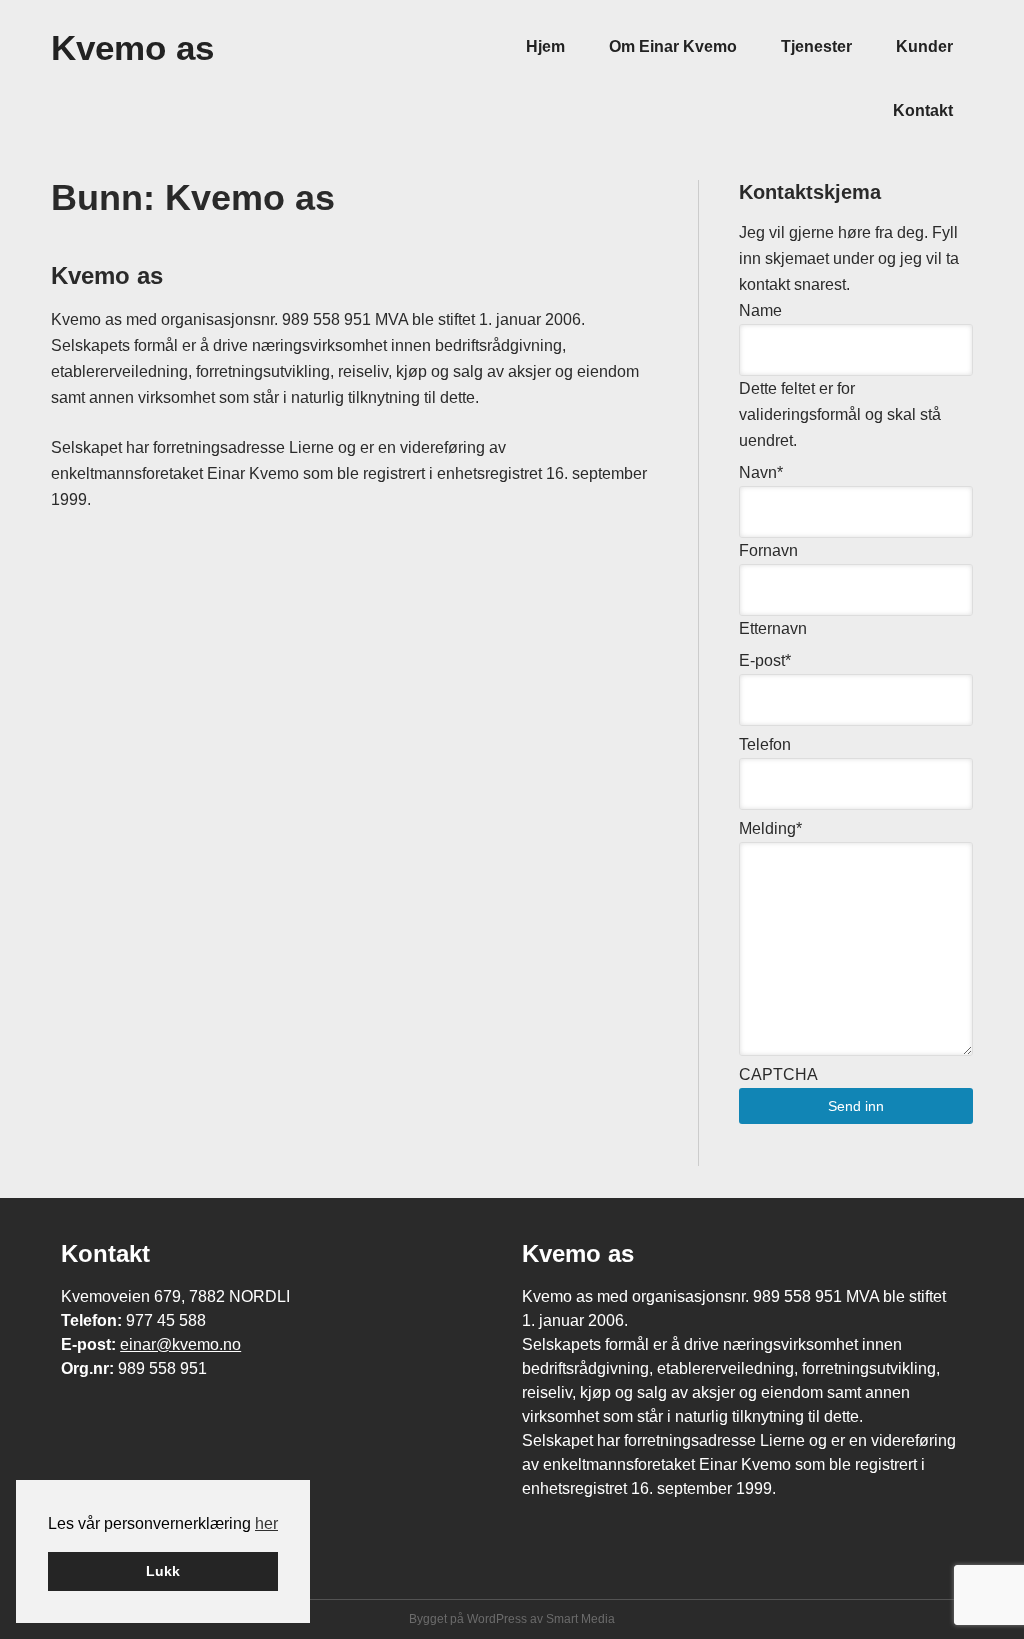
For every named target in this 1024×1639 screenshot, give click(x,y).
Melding (770, 828)
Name (760, 310)
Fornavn (768, 550)
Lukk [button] (163, 1571)
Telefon (765, 744)
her (266, 1523)
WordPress (497, 1619)
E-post (765, 660)
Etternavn (773, 628)
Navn (761, 472)
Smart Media (580, 1619)
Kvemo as (132, 47)
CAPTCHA (778, 1074)
